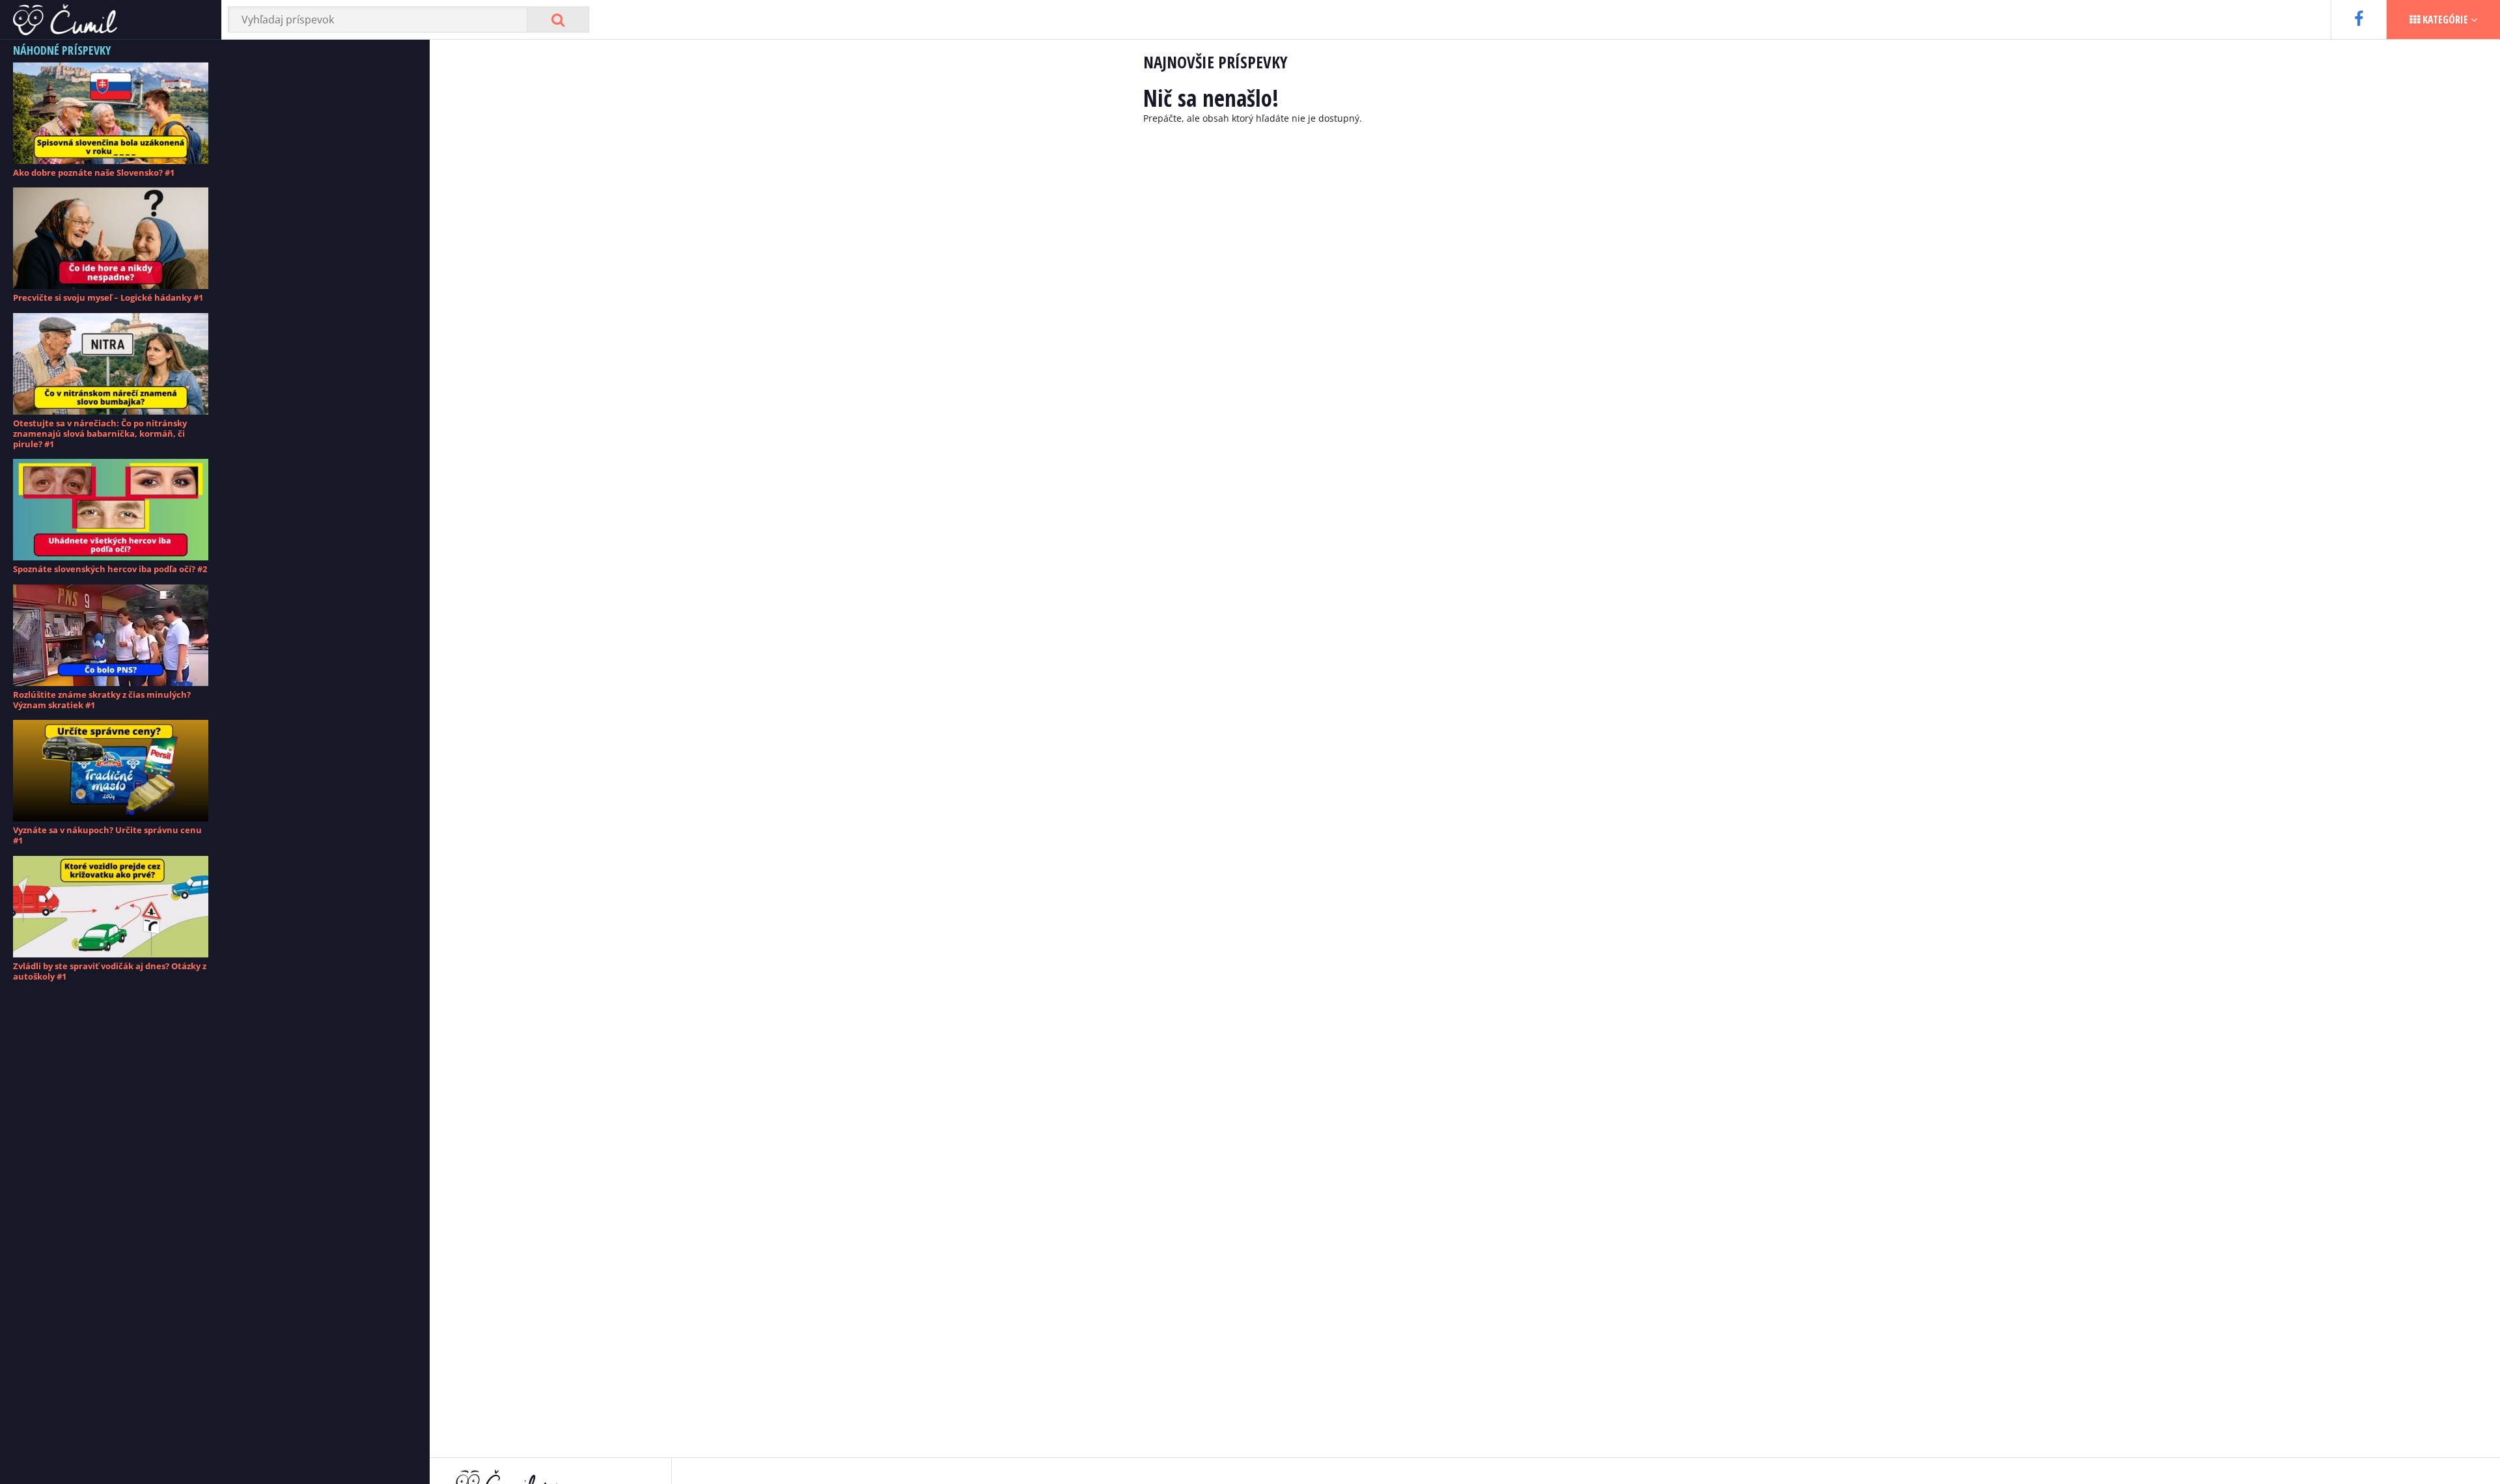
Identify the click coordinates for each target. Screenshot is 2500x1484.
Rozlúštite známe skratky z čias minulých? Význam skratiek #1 (102, 700)
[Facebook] (2358, 20)
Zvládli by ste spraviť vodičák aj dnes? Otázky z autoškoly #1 (110, 971)
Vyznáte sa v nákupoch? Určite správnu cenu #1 (107, 835)
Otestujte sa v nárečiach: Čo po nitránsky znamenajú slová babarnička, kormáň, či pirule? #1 (100, 434)
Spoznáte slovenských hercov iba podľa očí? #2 (110, 569)
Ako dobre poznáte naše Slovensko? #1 (94, 172)
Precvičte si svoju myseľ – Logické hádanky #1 (108, 297)
